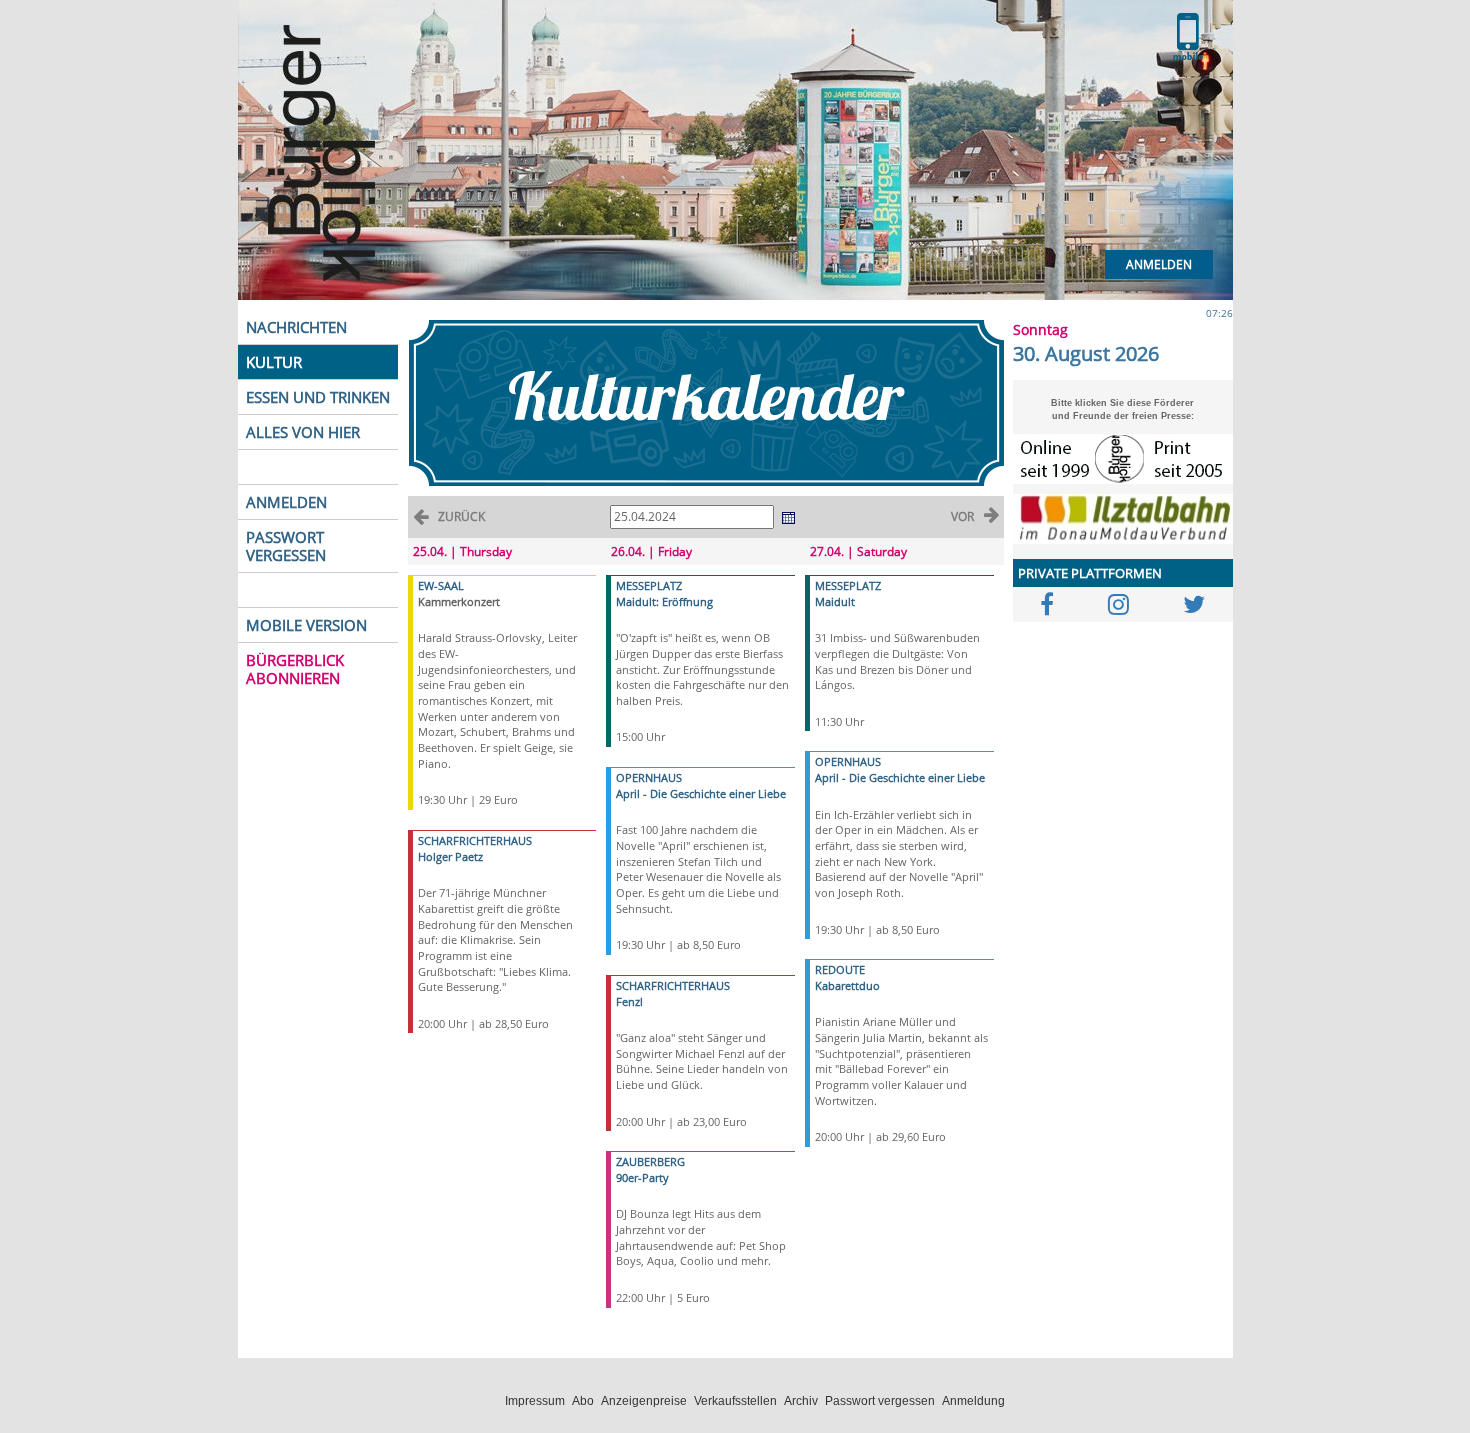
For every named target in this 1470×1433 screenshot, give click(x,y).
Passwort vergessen (880, 1401)
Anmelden (1159, 264)
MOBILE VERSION (306, 625)
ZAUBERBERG (650, 1161)
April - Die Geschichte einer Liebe (701, 793)
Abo (583, 1401)
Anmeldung (973, 1401)
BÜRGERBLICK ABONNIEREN (295, 669)
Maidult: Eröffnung (664, 601)
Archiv (801, 1401)
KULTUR (274, 362)
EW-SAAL (441, 585)
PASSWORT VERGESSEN (286, 546)
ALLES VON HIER (303, 432)
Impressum (535, 1401)
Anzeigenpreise (644, 1401)
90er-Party (642, 1177)
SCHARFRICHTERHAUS (475, 840)
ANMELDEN (286, 502)
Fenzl (629, 1001)
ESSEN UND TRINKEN (318, 397)
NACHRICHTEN (296, 327)
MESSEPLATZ (649, 585)
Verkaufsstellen (735, 1401)
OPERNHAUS (649, 777)
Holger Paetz (450, 856)
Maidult (835, 601)
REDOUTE (840, 969)
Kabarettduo (847, 985)
